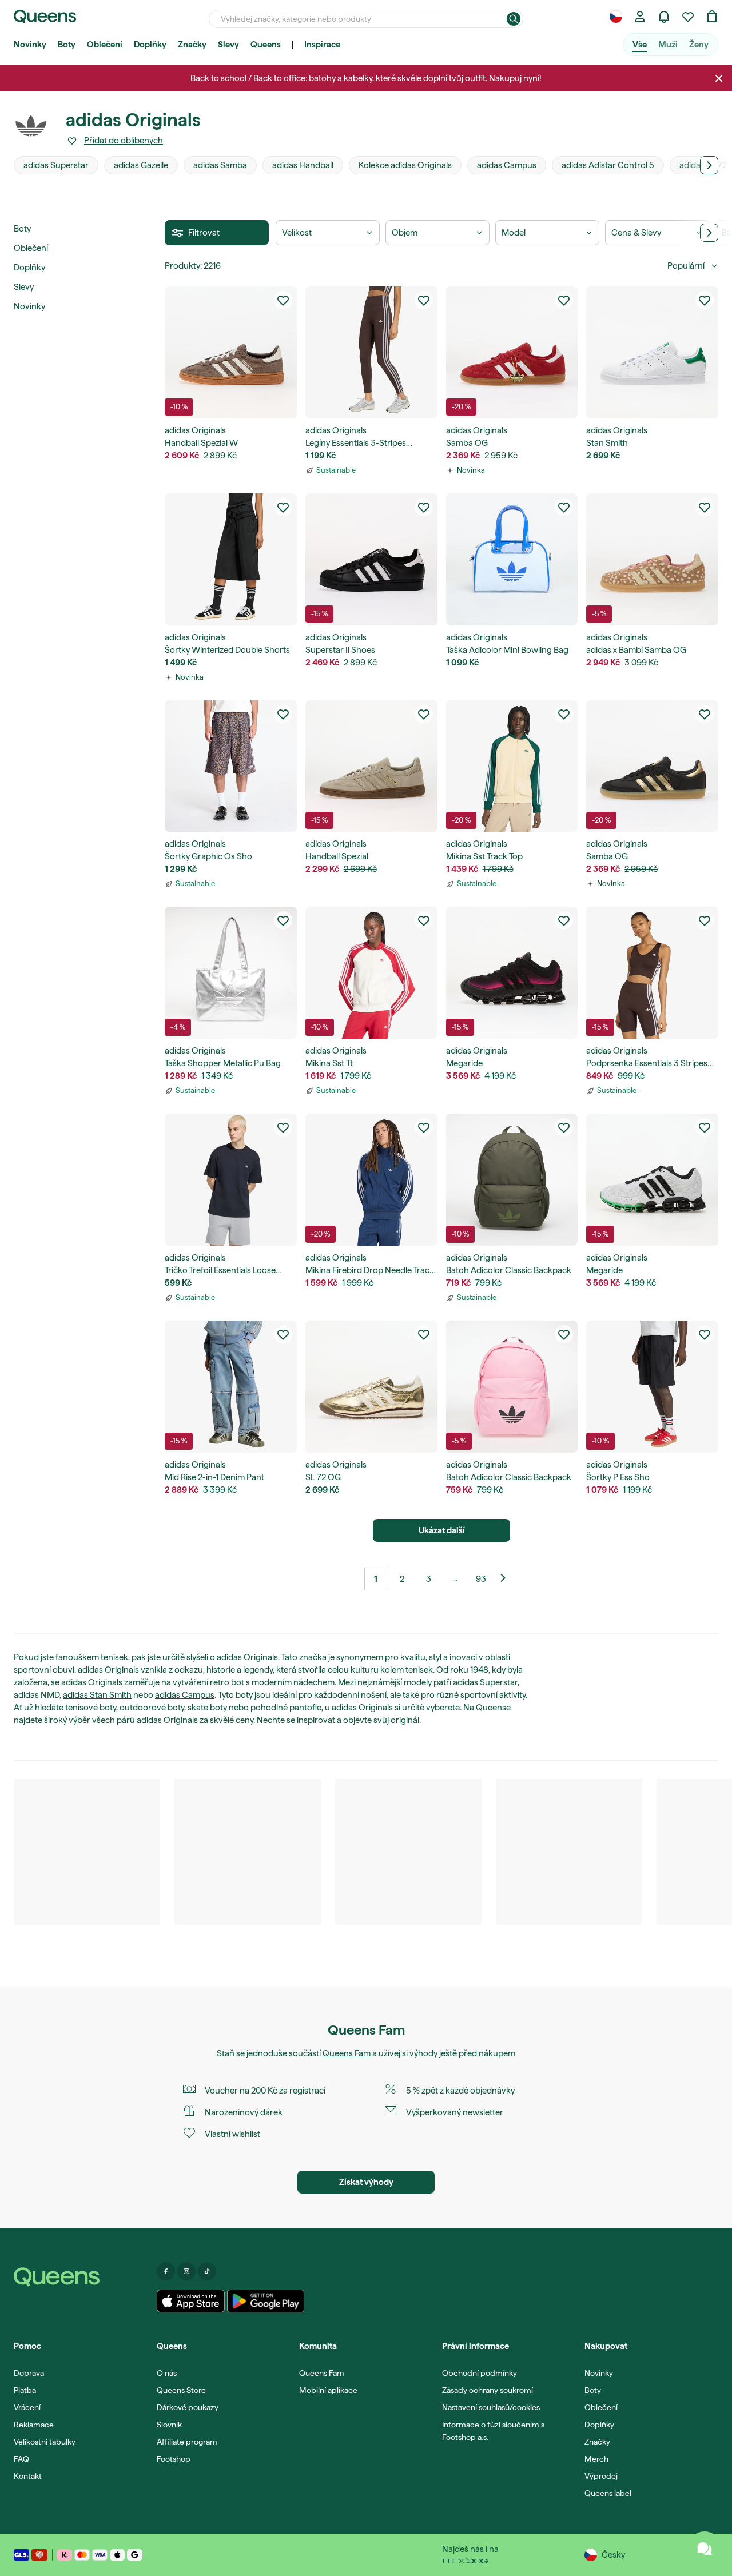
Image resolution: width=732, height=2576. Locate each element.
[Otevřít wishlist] (688, 17)
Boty (67, 45)
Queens (266, 45)
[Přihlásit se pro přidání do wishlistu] (283, 300)
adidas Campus (185, 1695)
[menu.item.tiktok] (207, 2271)
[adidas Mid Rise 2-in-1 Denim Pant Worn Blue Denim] (231, 1387)
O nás (167, 2373)
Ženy (699, 45)
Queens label (608, 2493)
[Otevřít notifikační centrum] (664, 17)
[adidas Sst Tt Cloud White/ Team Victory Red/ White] (371, 973)
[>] (709, 165)
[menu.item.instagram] (186, 2271)
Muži (668, 45)
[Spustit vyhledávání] (514, 19)
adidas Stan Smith (97, 1695)
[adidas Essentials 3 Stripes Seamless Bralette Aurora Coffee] (652, 973)
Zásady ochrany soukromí (488, 2390)
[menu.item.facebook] (166, 2271)
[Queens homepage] (45, 17)
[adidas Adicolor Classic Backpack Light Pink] (512, 1387)
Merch (596, 2459)
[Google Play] (266, 2301)
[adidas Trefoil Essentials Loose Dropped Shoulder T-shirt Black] (231, 1180)
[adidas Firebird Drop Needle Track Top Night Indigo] (371, 1180)
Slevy (228, 45)
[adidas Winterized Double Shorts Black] (231, 559)
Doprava (29, 2373)
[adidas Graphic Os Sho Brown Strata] (231, 766)
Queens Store (181, 2390)
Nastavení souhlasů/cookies (491, 2407)
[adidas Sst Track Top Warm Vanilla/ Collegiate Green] (512, 766)
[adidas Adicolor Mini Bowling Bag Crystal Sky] (512, 559)
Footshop (174, 2459)
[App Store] (191, 2301)
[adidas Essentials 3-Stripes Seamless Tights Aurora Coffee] (371, 352)
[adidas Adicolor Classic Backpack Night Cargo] (512, 1180)
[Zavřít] (719, 78)
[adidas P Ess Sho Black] (652, 1387)
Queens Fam (347, 2053)
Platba (25, 2390)
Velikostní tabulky (45, 2442)
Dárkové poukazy (188, 2407)
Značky (192, 45)
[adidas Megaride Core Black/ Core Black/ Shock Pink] (512, 973)
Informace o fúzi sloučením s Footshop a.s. (493, 2431)
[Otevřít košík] (712, 17)
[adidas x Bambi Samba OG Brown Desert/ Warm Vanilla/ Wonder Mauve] (652, 559)
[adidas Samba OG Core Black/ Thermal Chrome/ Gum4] (652, 766)
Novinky (30, 45)
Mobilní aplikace (328, 2390)
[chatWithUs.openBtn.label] (705, 2549)
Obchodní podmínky (480, 2373)
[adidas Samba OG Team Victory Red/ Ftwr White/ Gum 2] (512, 352)
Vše (640, 45)
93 (481, 1579)
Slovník (169, 2425)
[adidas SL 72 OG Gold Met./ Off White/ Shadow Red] (371, 1387)
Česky (613, 2555)
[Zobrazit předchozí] (507, 1579)
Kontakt (28, 2476)
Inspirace (322, 45)
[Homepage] (81, 2277)
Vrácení (27, 2407)
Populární (686, 266)
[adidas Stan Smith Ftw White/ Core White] (652, 352)
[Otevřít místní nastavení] (616, 17)
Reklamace (34, 2425)
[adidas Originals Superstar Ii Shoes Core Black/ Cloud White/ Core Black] (371, 559)
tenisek (114, 1657)
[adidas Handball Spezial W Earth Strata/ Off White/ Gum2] (231, 352)
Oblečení (105, 45)
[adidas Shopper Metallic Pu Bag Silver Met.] (231, 973)
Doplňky (150, 45)
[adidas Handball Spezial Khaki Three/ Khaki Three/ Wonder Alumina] (371, 766)
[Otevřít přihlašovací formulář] (640, 17)
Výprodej (601, 2476)
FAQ (21, 2459)
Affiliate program (187, 2442)
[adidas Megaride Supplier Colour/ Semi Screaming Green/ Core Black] (652, 1180)
